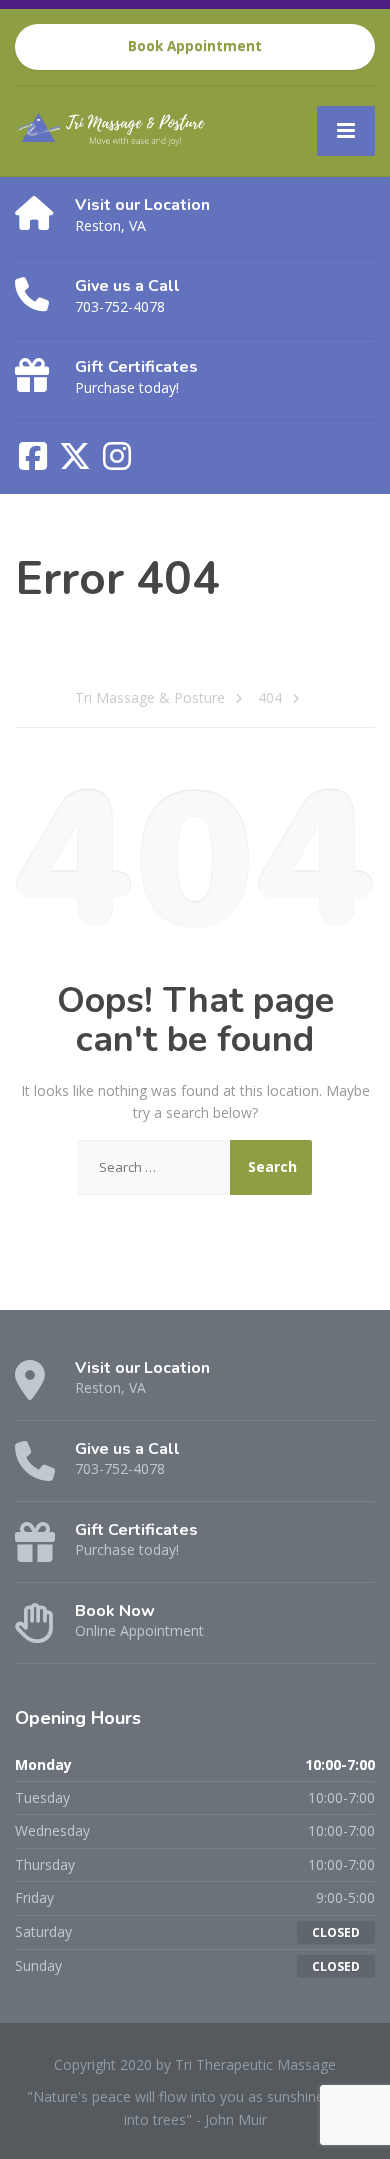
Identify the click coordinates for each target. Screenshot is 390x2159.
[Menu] (346, 131)
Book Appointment (195, 46)
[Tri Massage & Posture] (123, 125)
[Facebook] (35, 462)
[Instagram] (117, 462)
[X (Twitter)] (77, 462)
